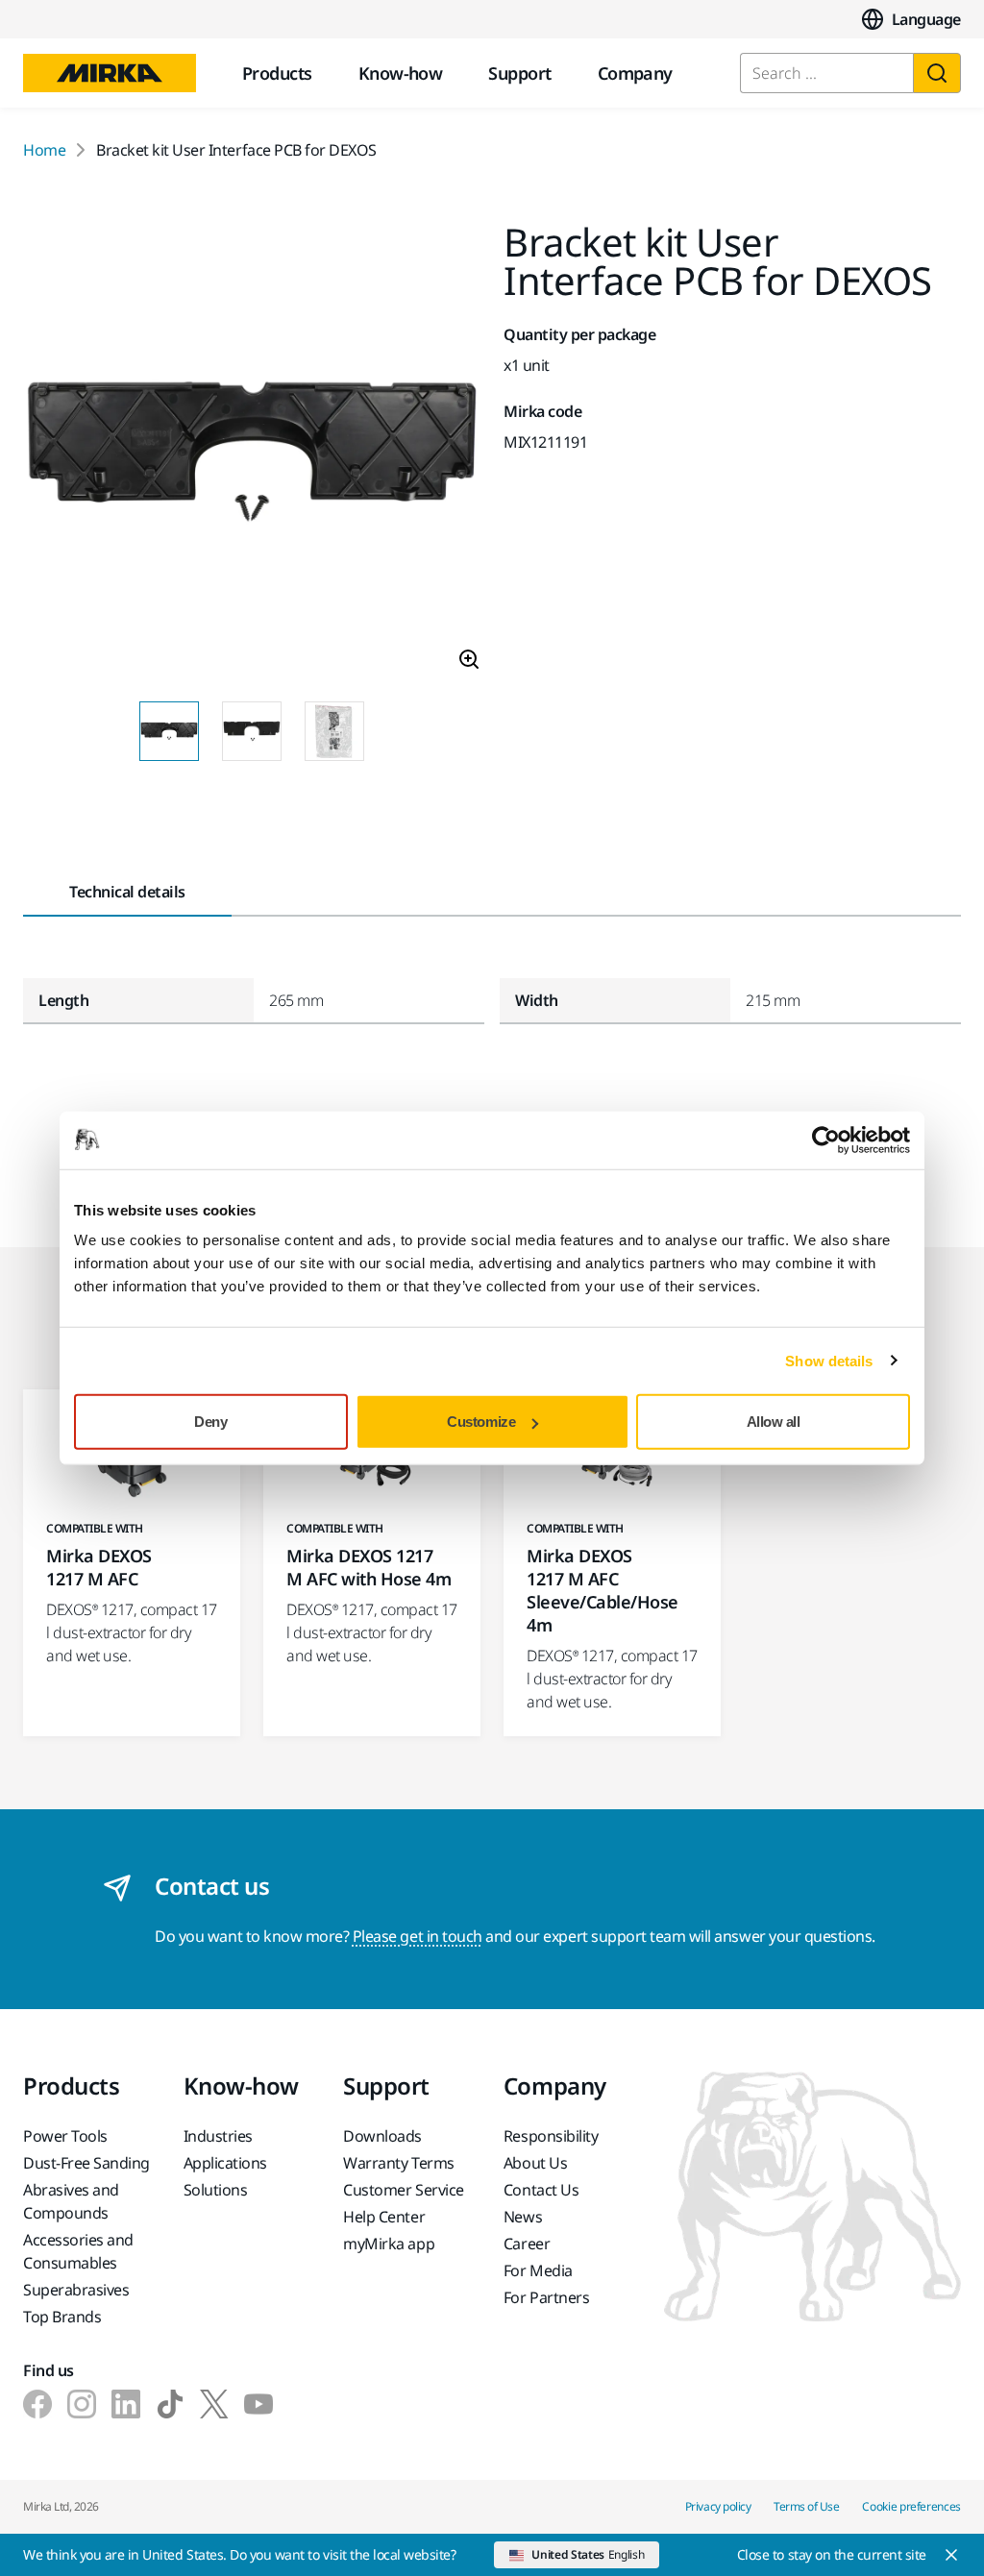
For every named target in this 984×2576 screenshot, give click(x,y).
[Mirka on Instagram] (82, 2404)
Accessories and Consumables (78, 2251)
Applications (225, 2163)
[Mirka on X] (214, 2404)
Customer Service (403, 2190)
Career (527, 2244)
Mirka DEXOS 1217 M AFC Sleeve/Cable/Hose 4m (603, 1590)
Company (635, 73)
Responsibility (551, 2136)
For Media (538, 2270)
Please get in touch (418, 1936)
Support (519, 73)
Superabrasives (76, 2290)
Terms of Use (806, 2506)
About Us (535, 2163)
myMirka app (389, 2244)
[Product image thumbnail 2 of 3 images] (252, 731)
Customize (481, 1422)
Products (277, 73)
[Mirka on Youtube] (258, 2404)
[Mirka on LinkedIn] (126, 2404)
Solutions (216, 2190)
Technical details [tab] (127, 892)
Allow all (774, 1422)
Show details (829, 1360)
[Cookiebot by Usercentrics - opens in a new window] (826, 1140)
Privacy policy (718, 2506)
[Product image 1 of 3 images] (252, 454)
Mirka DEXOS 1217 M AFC (99, 1567)
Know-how (401, 73)
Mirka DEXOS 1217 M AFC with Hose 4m (369, 1567)
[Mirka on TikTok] (170, 2404)
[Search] (937, 73)
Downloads (382, 2136)
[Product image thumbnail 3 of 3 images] (334, 731)
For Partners (546, 2297)
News (523, 2217)
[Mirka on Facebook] (37, 2404)
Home (44, 150)
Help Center (384, 2217)
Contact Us (541, 2190)
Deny (210, 1422)
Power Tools (65, 2136)
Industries (218, 2136)
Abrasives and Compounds (71, 2201)
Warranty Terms (398, 2163)
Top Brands (62, 2317)
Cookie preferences (911, 2506)
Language (926, 19)
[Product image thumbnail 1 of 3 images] (169, 731)
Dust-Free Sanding (86, 2163)
